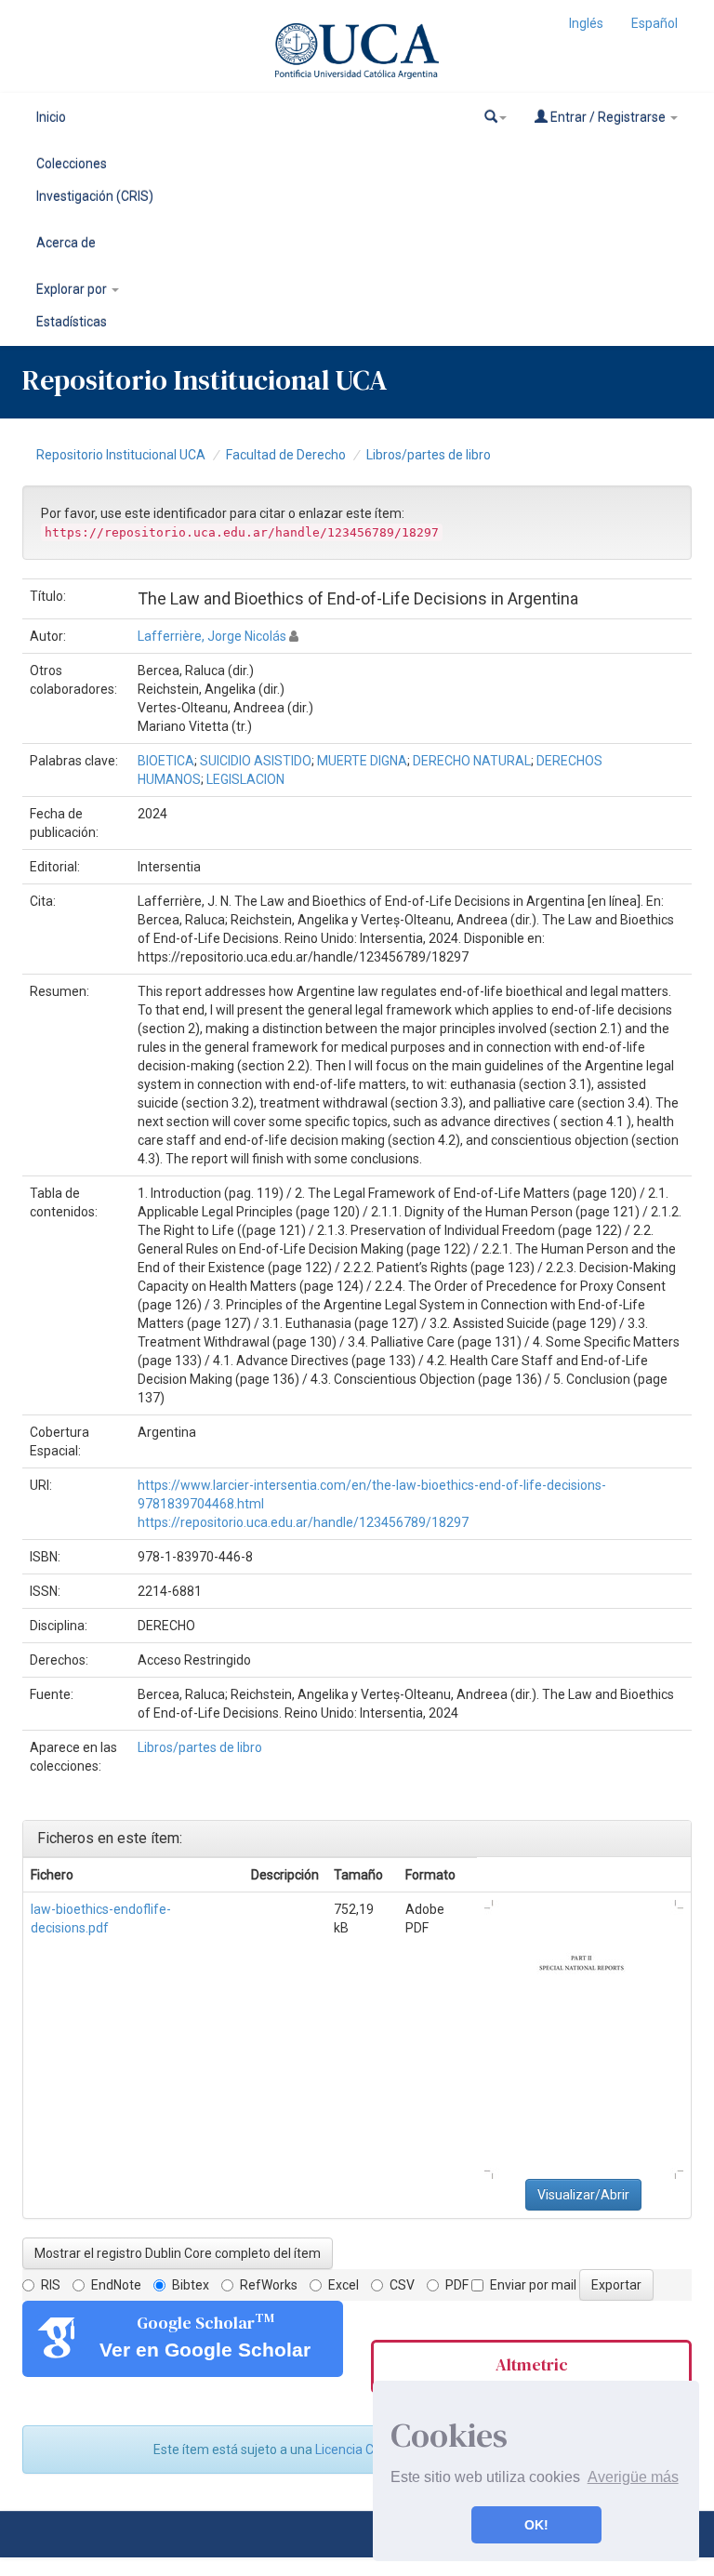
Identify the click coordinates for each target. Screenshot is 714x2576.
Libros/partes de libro (429, 455)
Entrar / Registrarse (608, 117)
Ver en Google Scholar (205, 2350)
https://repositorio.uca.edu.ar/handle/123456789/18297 (303, 1522)
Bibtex (191, 2285)
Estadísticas (72, 322)
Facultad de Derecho (286, 455)
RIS (51, 2285)
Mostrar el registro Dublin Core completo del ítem (178, 2253)
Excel (344, 2285)
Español (654, 23)
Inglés (586, 23)
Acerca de (66, 243)
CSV (402, 2285)
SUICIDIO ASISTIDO (256, 761)
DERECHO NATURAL (472, 761)
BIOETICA (166, 761)
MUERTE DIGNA (362, 761)
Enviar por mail (533, 2285)
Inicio (51, 117)
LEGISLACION (245, 779)
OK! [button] (536, 2525)
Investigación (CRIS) (95, 196)
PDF (457, 2285)
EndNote (116, 2285)
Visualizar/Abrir (583, 2195)
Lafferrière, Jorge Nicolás (212, 636)
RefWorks (269, 2285)
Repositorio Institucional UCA (121, 455)
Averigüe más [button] (633, 2477)
